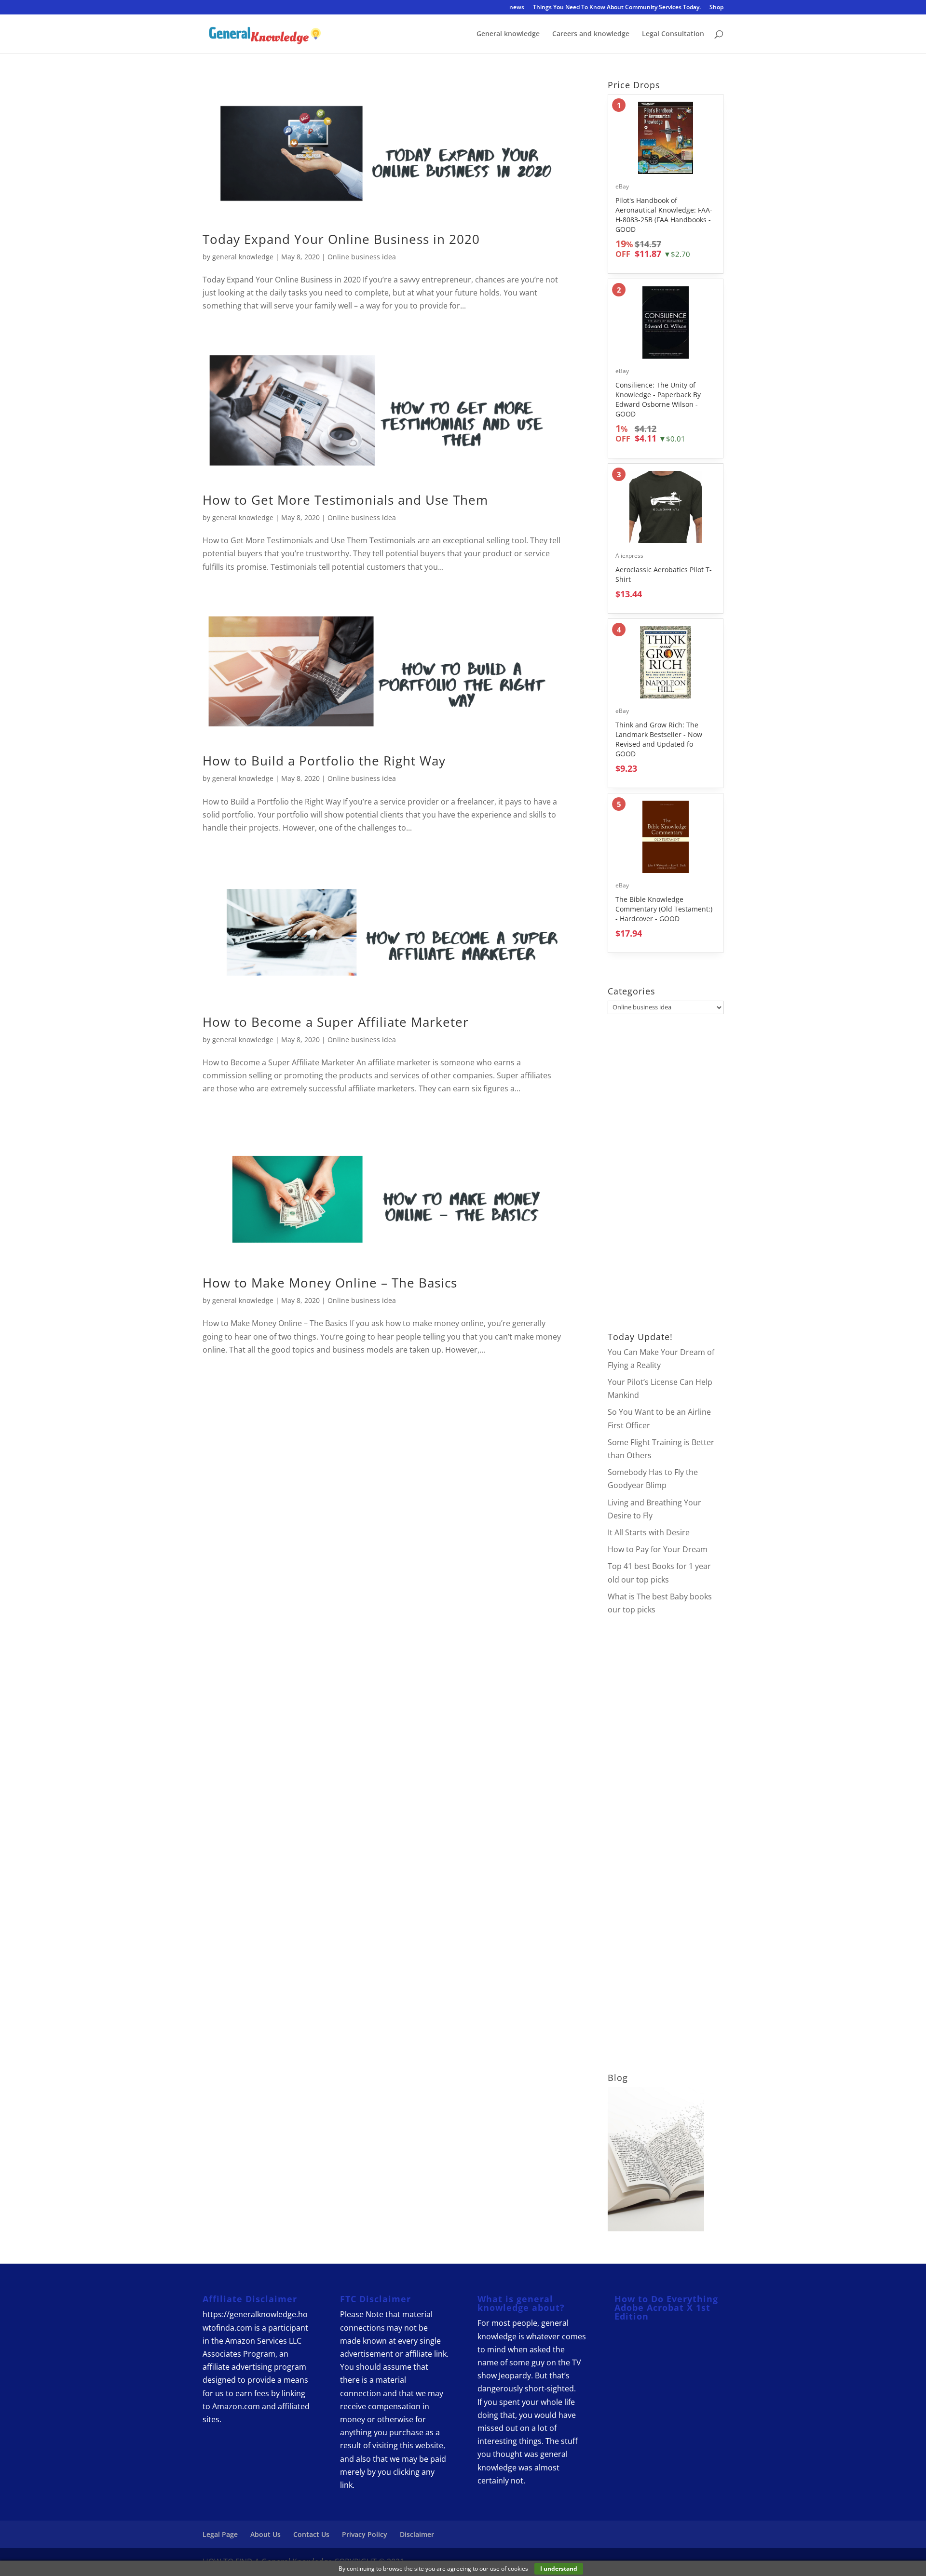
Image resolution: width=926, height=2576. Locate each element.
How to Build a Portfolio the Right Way (324, 761)
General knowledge (508, 34)
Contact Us (311, 2534)
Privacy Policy (365, 2534)
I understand (559, 2569)
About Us (266, 2534)
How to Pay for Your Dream (658, 1549)
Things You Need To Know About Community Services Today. (617, 8)
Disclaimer (417, 2534)
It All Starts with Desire (649, 1532)
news (517, 8)
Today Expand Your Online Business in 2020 (341, 239)
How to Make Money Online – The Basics (330, 1283)
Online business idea (362, 257)
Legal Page (220, 2534)
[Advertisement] (666, 1173)
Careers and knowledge (591, 34)
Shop (716, 8)
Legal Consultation (673, 34)
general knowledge (243, 257)
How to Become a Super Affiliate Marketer (336, 1022)
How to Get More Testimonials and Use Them (345, 500)
